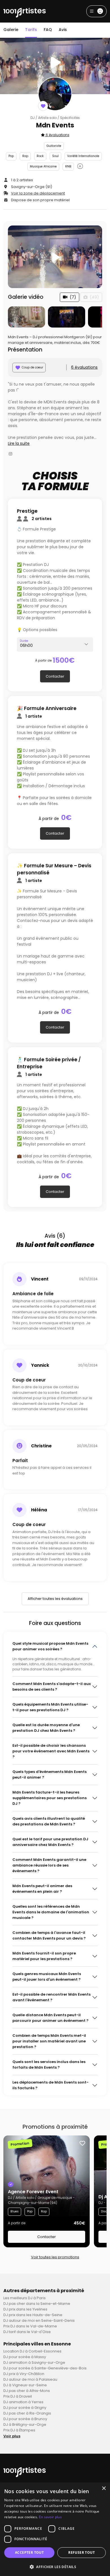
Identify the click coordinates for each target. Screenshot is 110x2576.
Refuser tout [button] (82, 2552)
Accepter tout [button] (29, 2552)
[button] (55, 2567)
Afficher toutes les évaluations (55, 1599)
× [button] (104, 2488)
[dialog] (55, 2529)
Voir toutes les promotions (55, 2257)
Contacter (55, 676)
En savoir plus (50, 2517)
